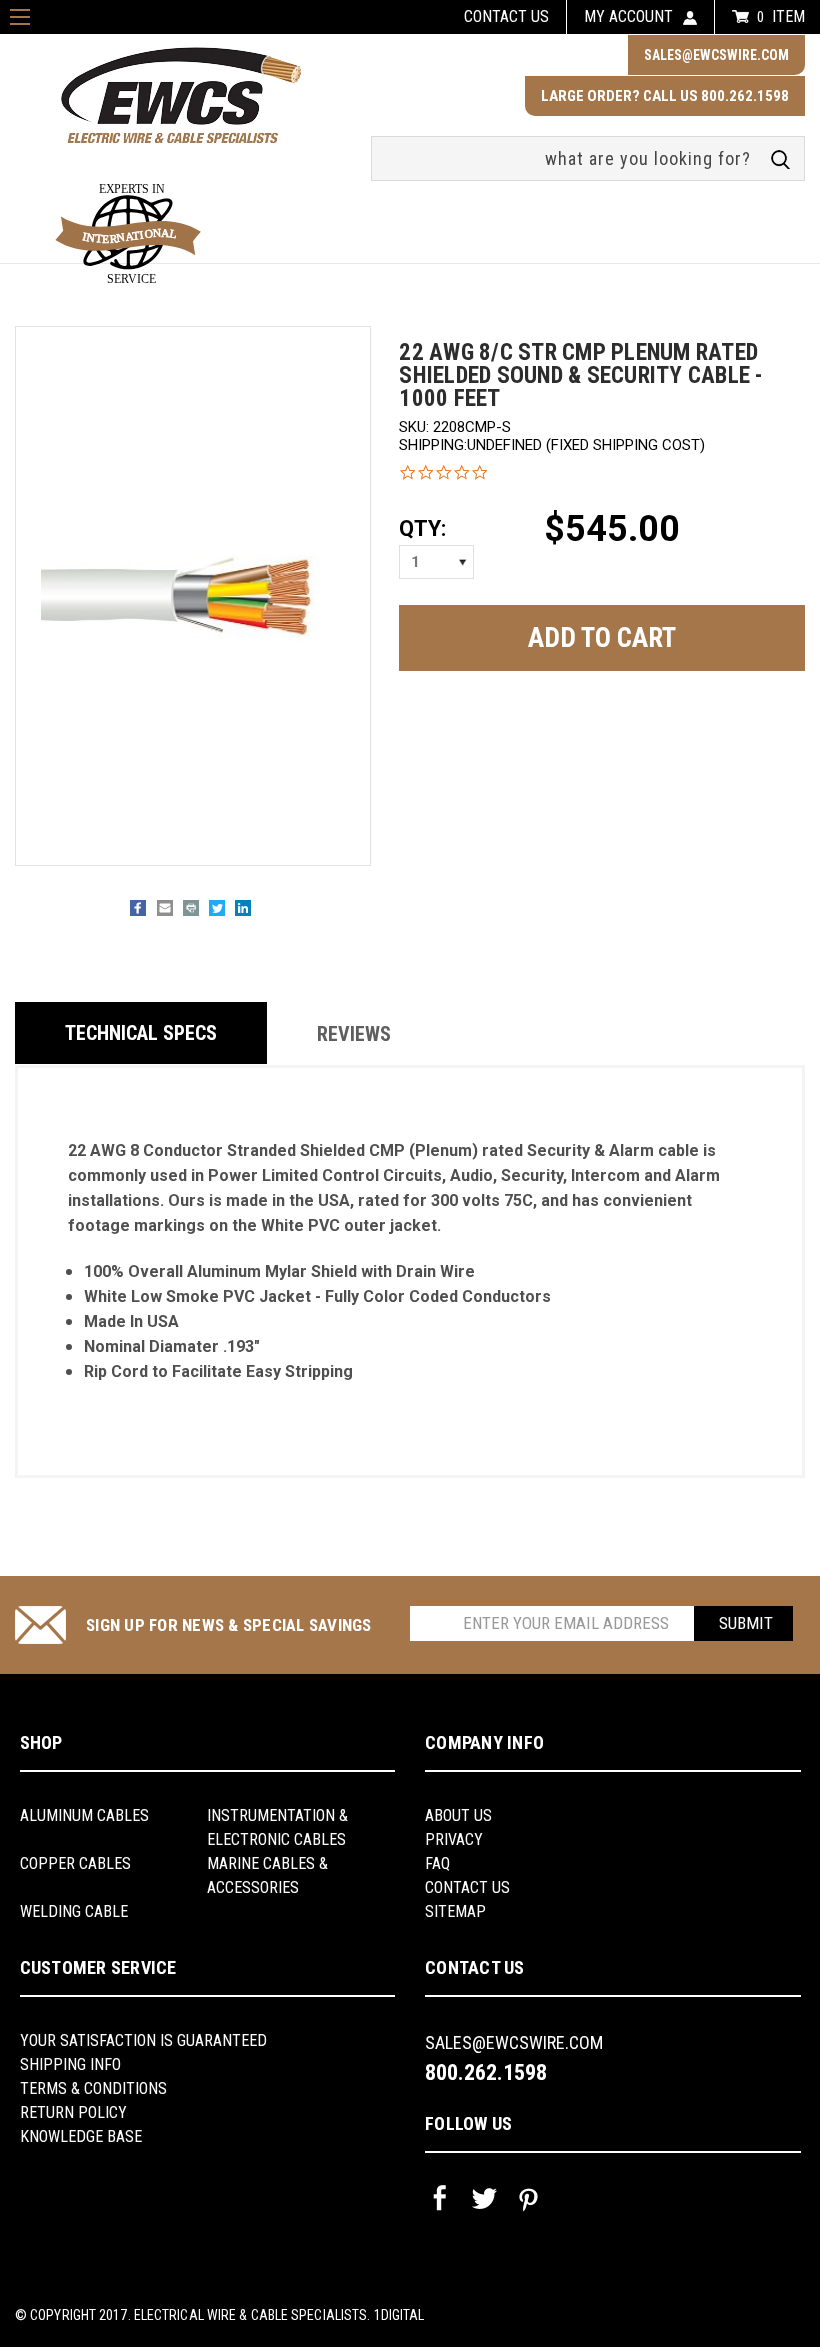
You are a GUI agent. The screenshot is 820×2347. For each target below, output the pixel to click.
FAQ (437, 1863)
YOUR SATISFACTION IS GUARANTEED (143, 2040)
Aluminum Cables (84, 1815)
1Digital (399, 2315)
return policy (73, 2112)
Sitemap (455, 1911)
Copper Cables (75, 1863)
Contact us (506, 16)
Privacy (454, 1839)
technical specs (141, 1033)
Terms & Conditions (93, 2088)
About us (458, 1815)
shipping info (70, 2064)
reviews (354, 1034)
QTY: (422, 528)
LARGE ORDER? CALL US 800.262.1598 (665, 96)
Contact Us (467, 1887)
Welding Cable (74, 1911)
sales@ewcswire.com (716, 55)
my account (628, 16)
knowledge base (81, 2136)
